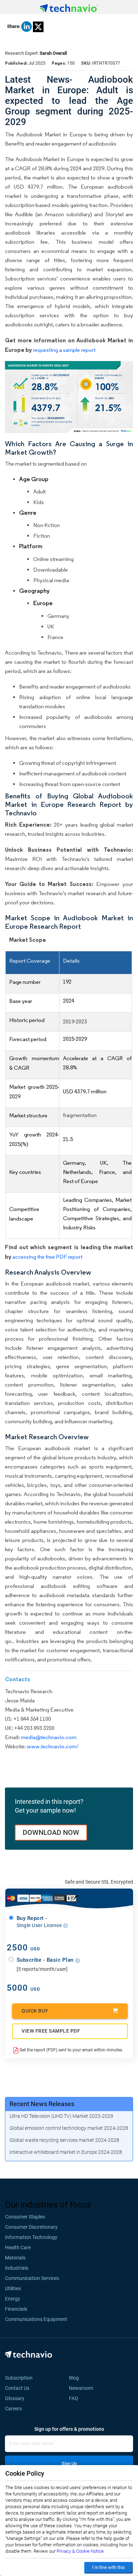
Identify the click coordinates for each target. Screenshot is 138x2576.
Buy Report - (40, 1922)
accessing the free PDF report (47, 1257)
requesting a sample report (64, 350)
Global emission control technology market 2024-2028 (69, 2128)
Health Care (18, 2247)
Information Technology (31, 2237)
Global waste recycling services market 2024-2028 (64, 2140)
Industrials (17, 2268)
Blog (76, 2378)
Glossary (15, 2398)
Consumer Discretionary (31, 2227)
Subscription (19, 2378)
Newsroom (83, 2388)
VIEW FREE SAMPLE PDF (51, 2031)
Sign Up (69, 2463)
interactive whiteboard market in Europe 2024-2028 (66, 2152)
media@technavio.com (49, 1737)
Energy (13, 2299)
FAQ (76, 2398)
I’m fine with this (108, 2567)
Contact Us (17, 2388)
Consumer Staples (25, 2217)
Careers (13, 2409)
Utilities (13, 2288)
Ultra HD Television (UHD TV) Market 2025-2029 (61, 2116)
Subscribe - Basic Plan (46, 1960)
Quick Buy (35, 2011)
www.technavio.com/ (53, 1746)
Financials (16, 2309)
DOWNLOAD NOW (51, 1832)
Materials (15, 2258)
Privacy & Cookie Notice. (81, 2551)
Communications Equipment (36, 2319)
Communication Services (32, 2278)
